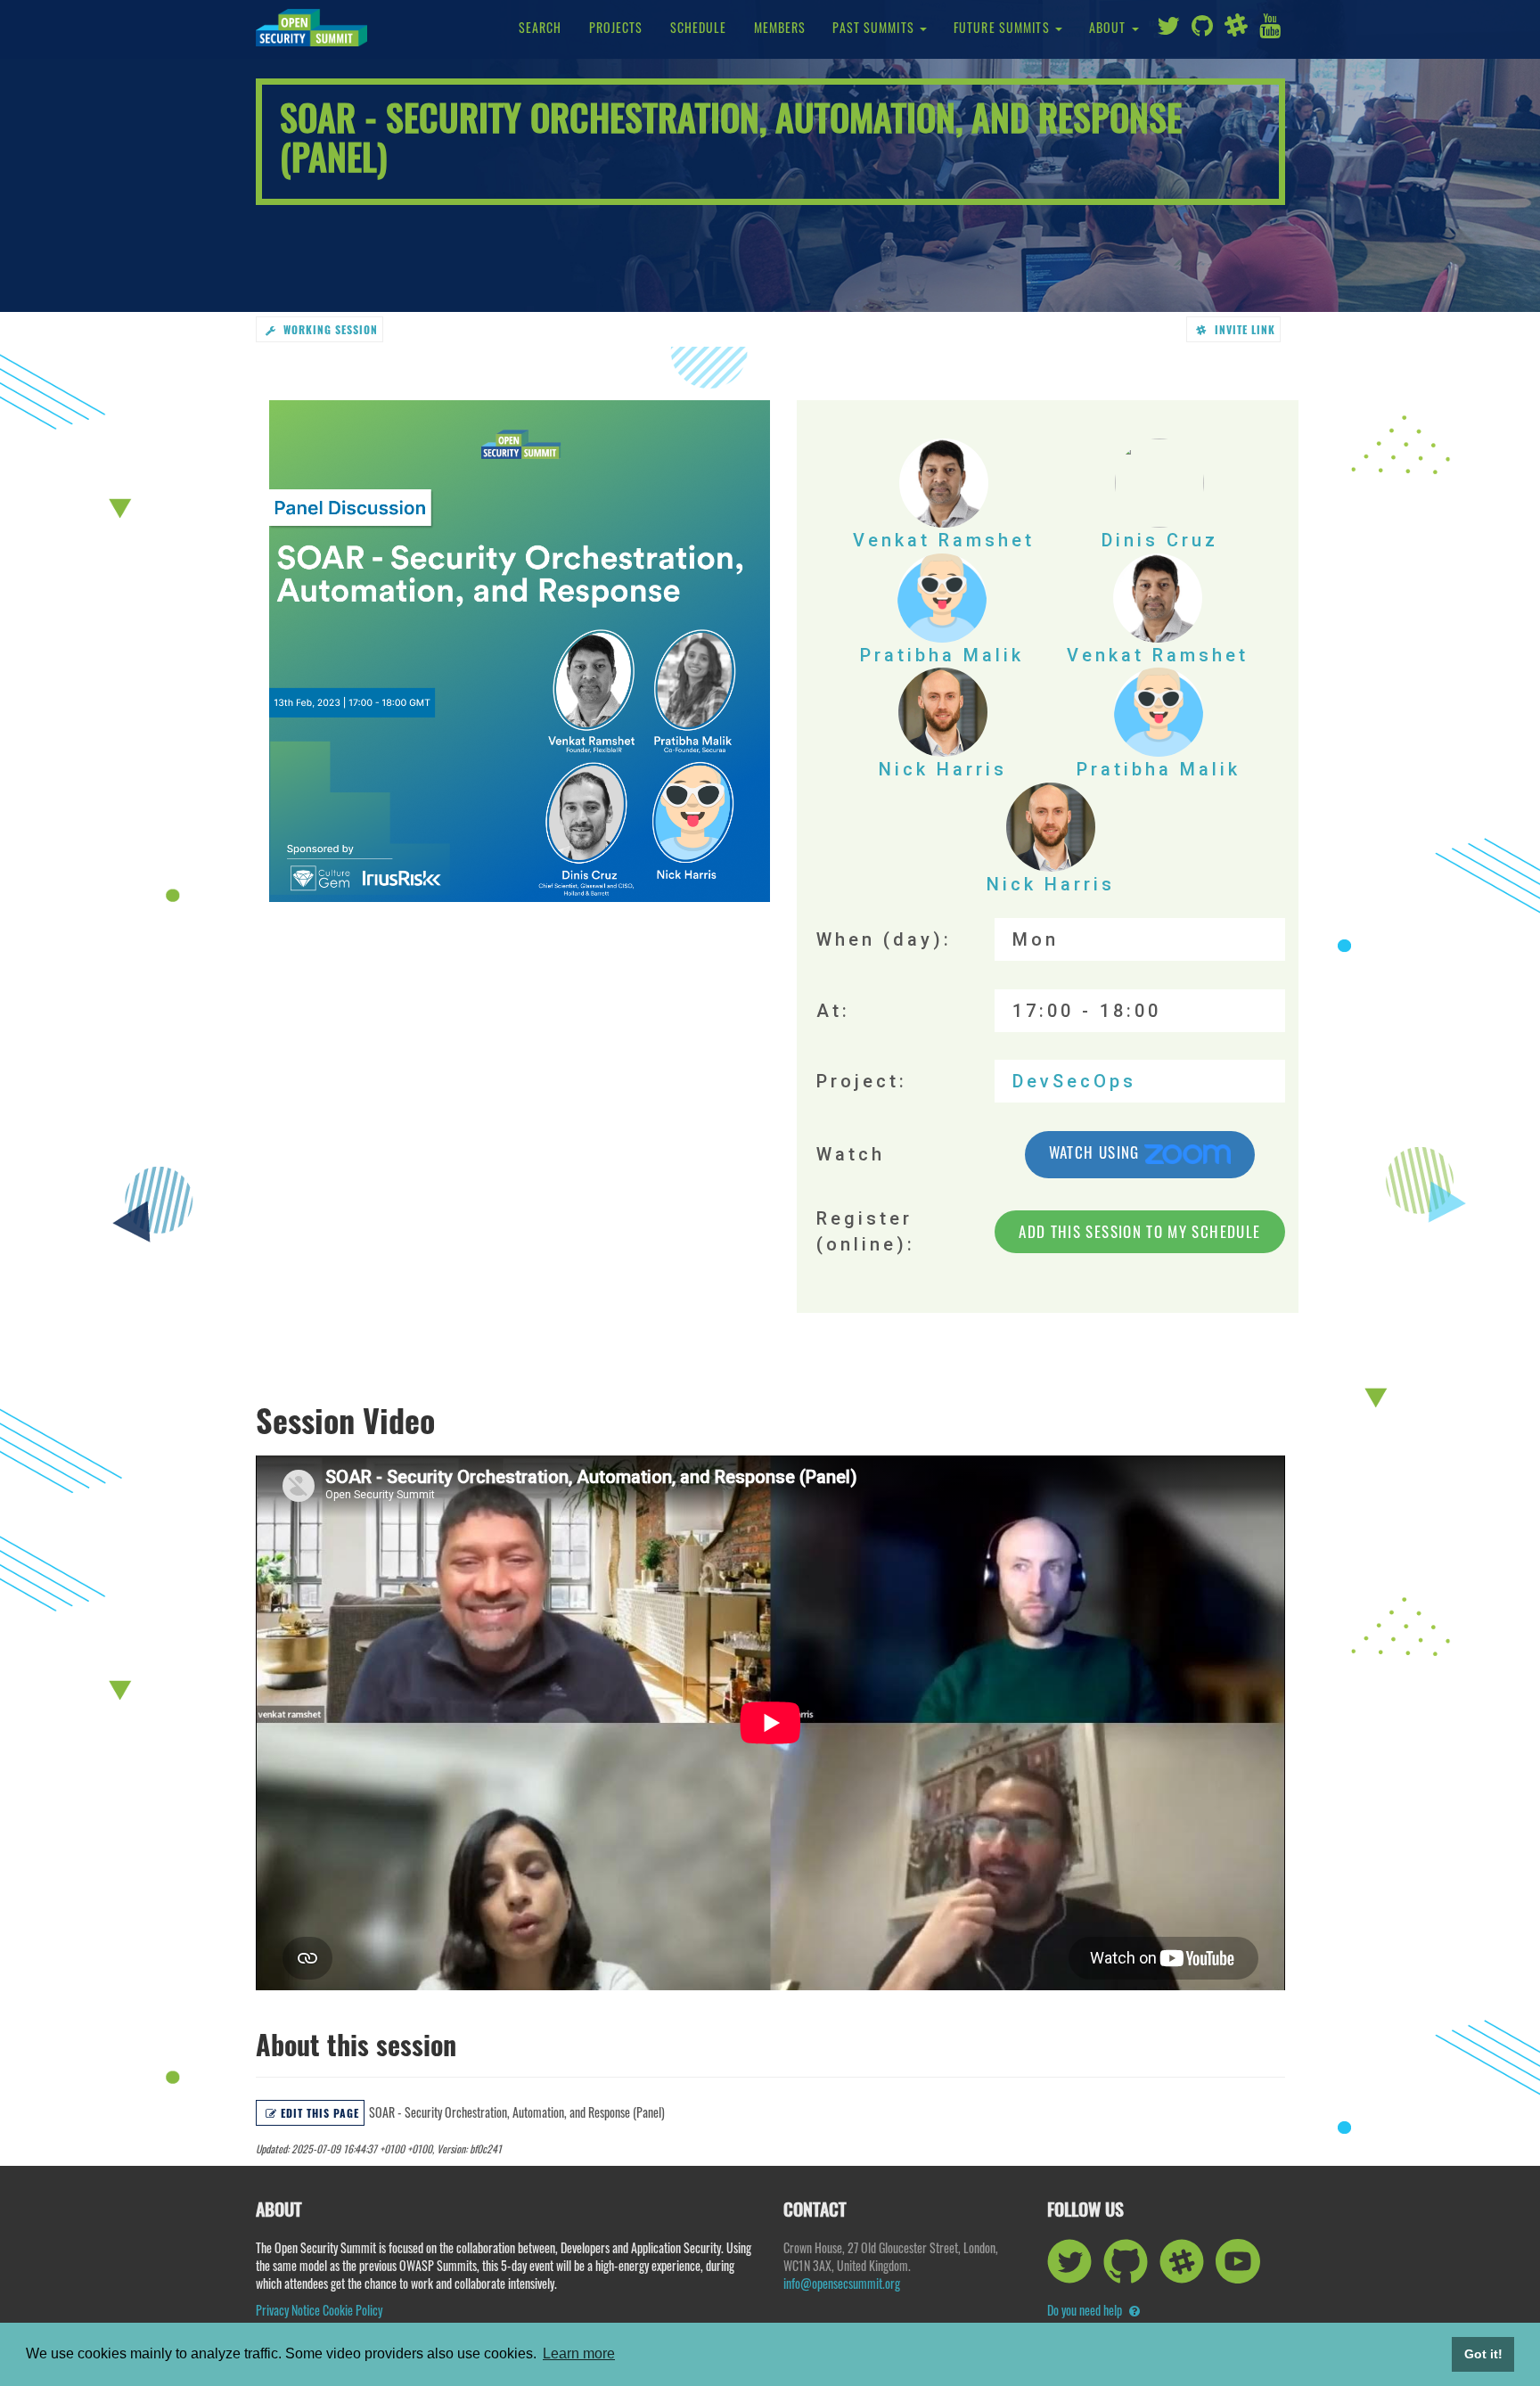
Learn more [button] (579, 2353)
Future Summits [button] (1003, 27)
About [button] (1110, 27)
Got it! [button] (1483, 2354)
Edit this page (319, 2113)
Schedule (699, 27)
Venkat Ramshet (944, 540)
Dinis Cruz (1160, 540)
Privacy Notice (288, 2310)
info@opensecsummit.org (842, 2283)
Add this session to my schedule (1139, 1231)
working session (328, 329)
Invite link (1243, 329)
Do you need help (1086, 2310)
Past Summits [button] (875, 27)
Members (780, 27)
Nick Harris (943, 769)
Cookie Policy (352, 2310)
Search (541, 27)
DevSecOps (1074, 1081)
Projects (616, 27)
